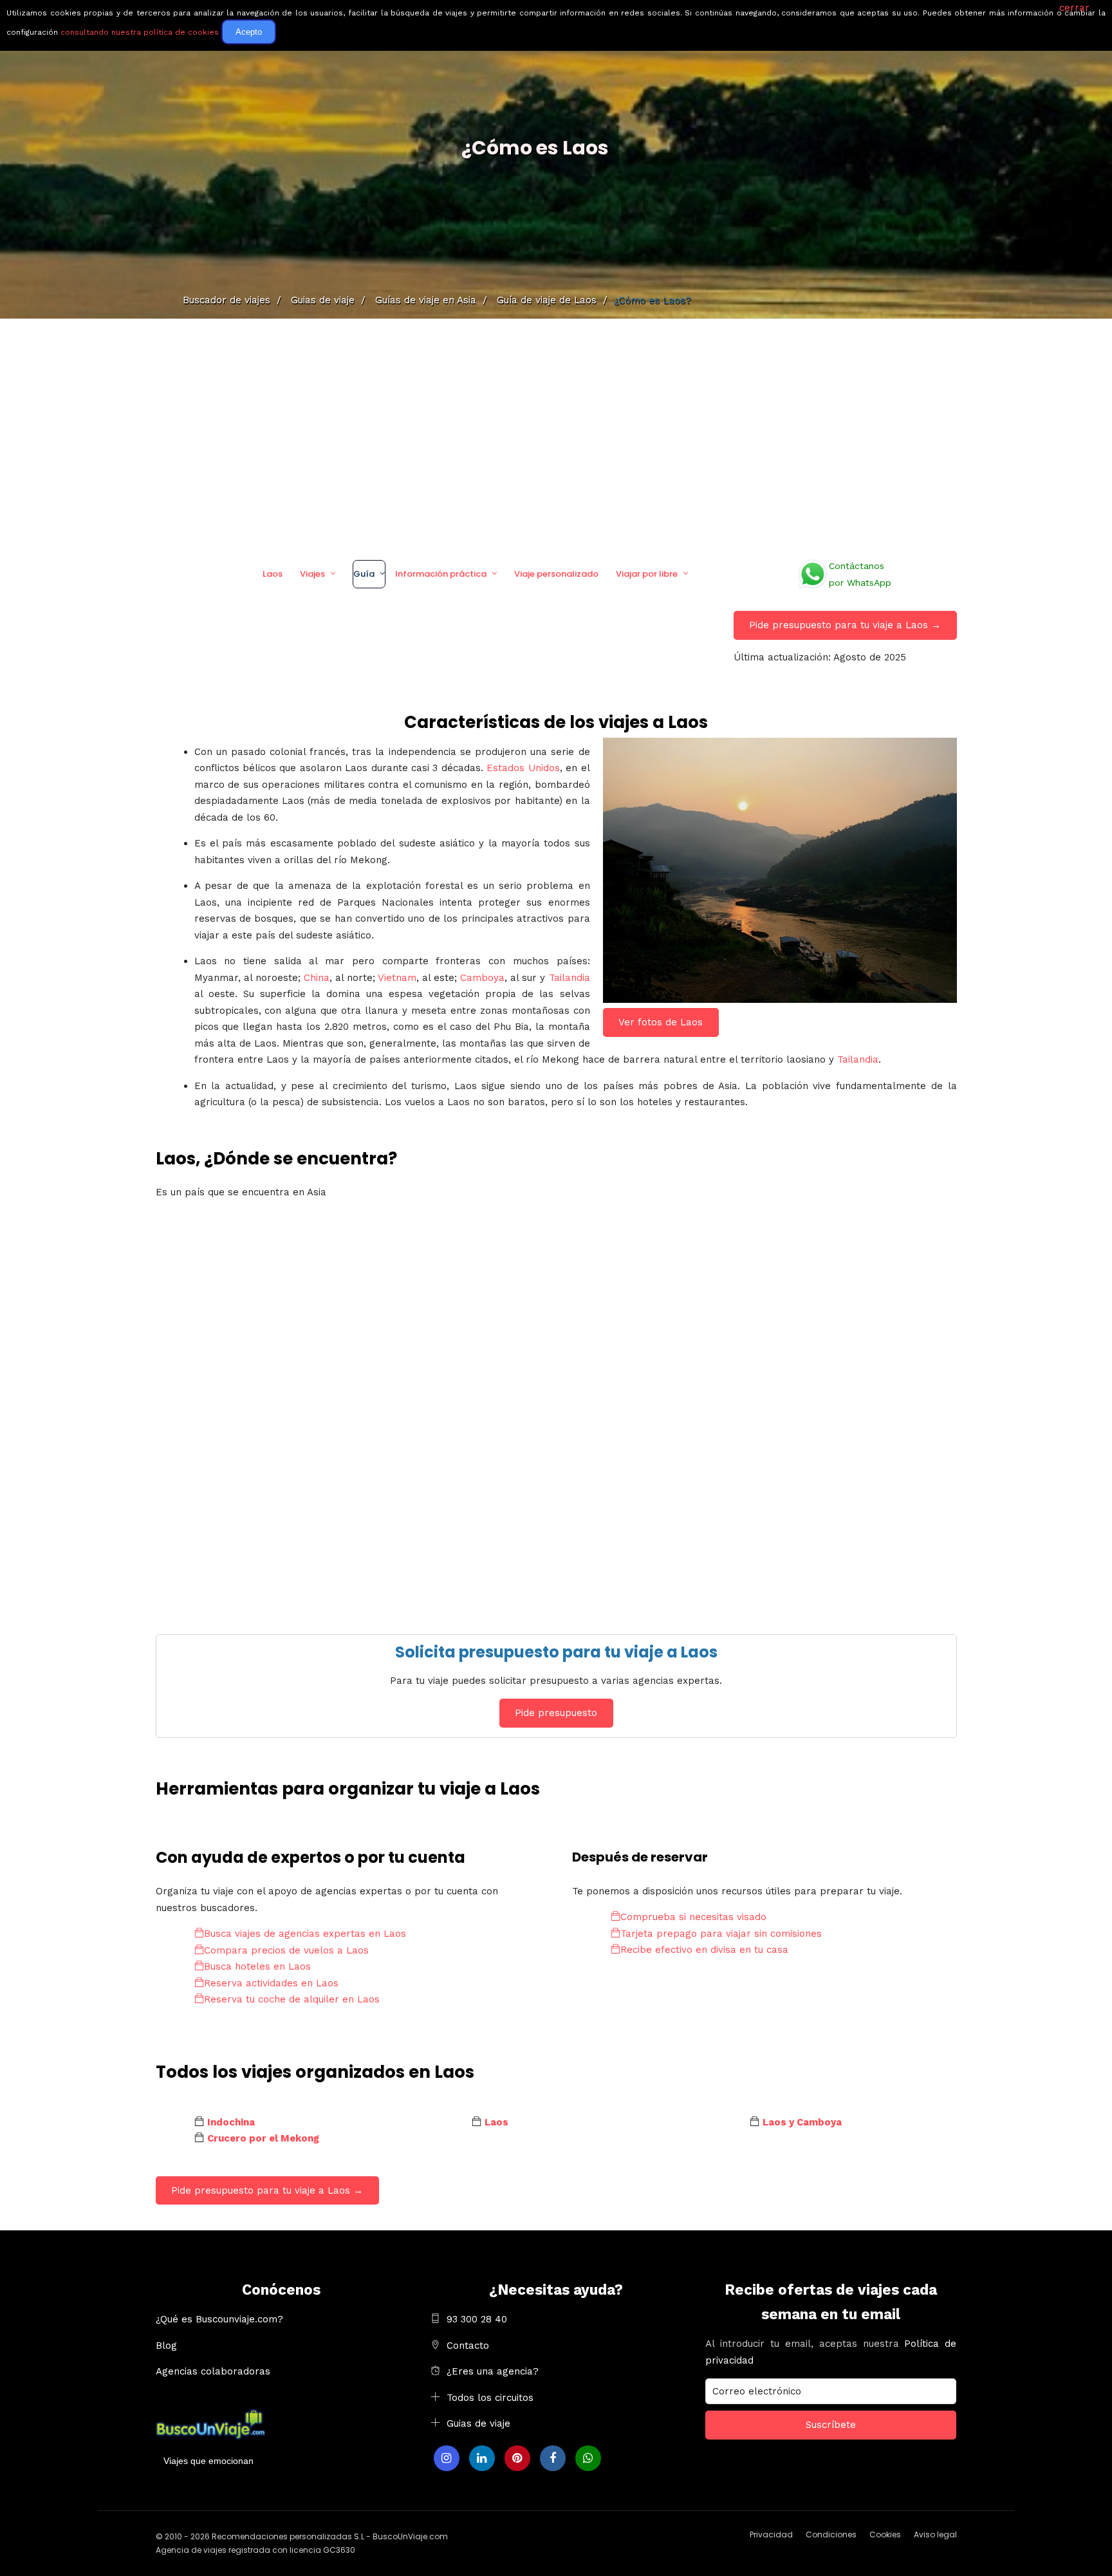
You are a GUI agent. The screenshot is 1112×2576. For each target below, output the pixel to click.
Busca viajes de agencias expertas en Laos (305, 1934)
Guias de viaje (478, 2423)
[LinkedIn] (482, 2458)
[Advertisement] (556, 434)
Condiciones (831, 2534)
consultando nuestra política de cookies (140, 32)
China (317, 978)
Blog (166, 2346)
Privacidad (771, 2534)
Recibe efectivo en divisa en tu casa (704, 1950)
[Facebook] (553, 2458)
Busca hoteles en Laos (257, 1966)
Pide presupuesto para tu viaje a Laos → (845, 625)
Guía (364, 574)
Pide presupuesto (556, 1713)
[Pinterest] (517, 2458)
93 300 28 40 (477, 2319)
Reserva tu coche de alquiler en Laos (292, 1999)
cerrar (1074, 8)
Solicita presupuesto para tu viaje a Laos (556, 1652)
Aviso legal (935, 2534)
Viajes (312, 574)
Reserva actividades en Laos (271, 1983)
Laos (273, 574)
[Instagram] (447, 2458)
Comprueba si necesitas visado (693, 1917)
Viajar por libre (647, 574)
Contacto (468, 2346)
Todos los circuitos (490, 2398)
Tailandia (570, 978)
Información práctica (441, 574)
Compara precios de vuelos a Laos (286, 1950)
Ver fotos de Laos (661, 1022)
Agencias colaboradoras (213, 2371)
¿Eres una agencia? (493, 2371)
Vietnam (397, 978)
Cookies (885, 2534)
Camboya (482, 978)
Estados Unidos (523, 768)
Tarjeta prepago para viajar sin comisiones (721, 1934)
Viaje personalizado (556, 574)
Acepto (249, 32)
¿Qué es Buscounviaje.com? (219, 2319)
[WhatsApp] (588, 2458)
